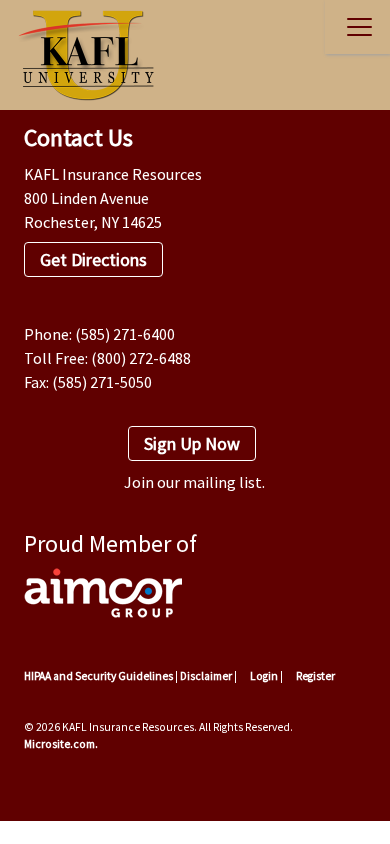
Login (263, 676)
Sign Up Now (192, 443)
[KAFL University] (81, 55)
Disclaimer (206, 676)
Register (314, 676)
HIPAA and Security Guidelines (98, 676)
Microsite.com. (61, 744)
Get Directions (93, 259)
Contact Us (78, 137)
